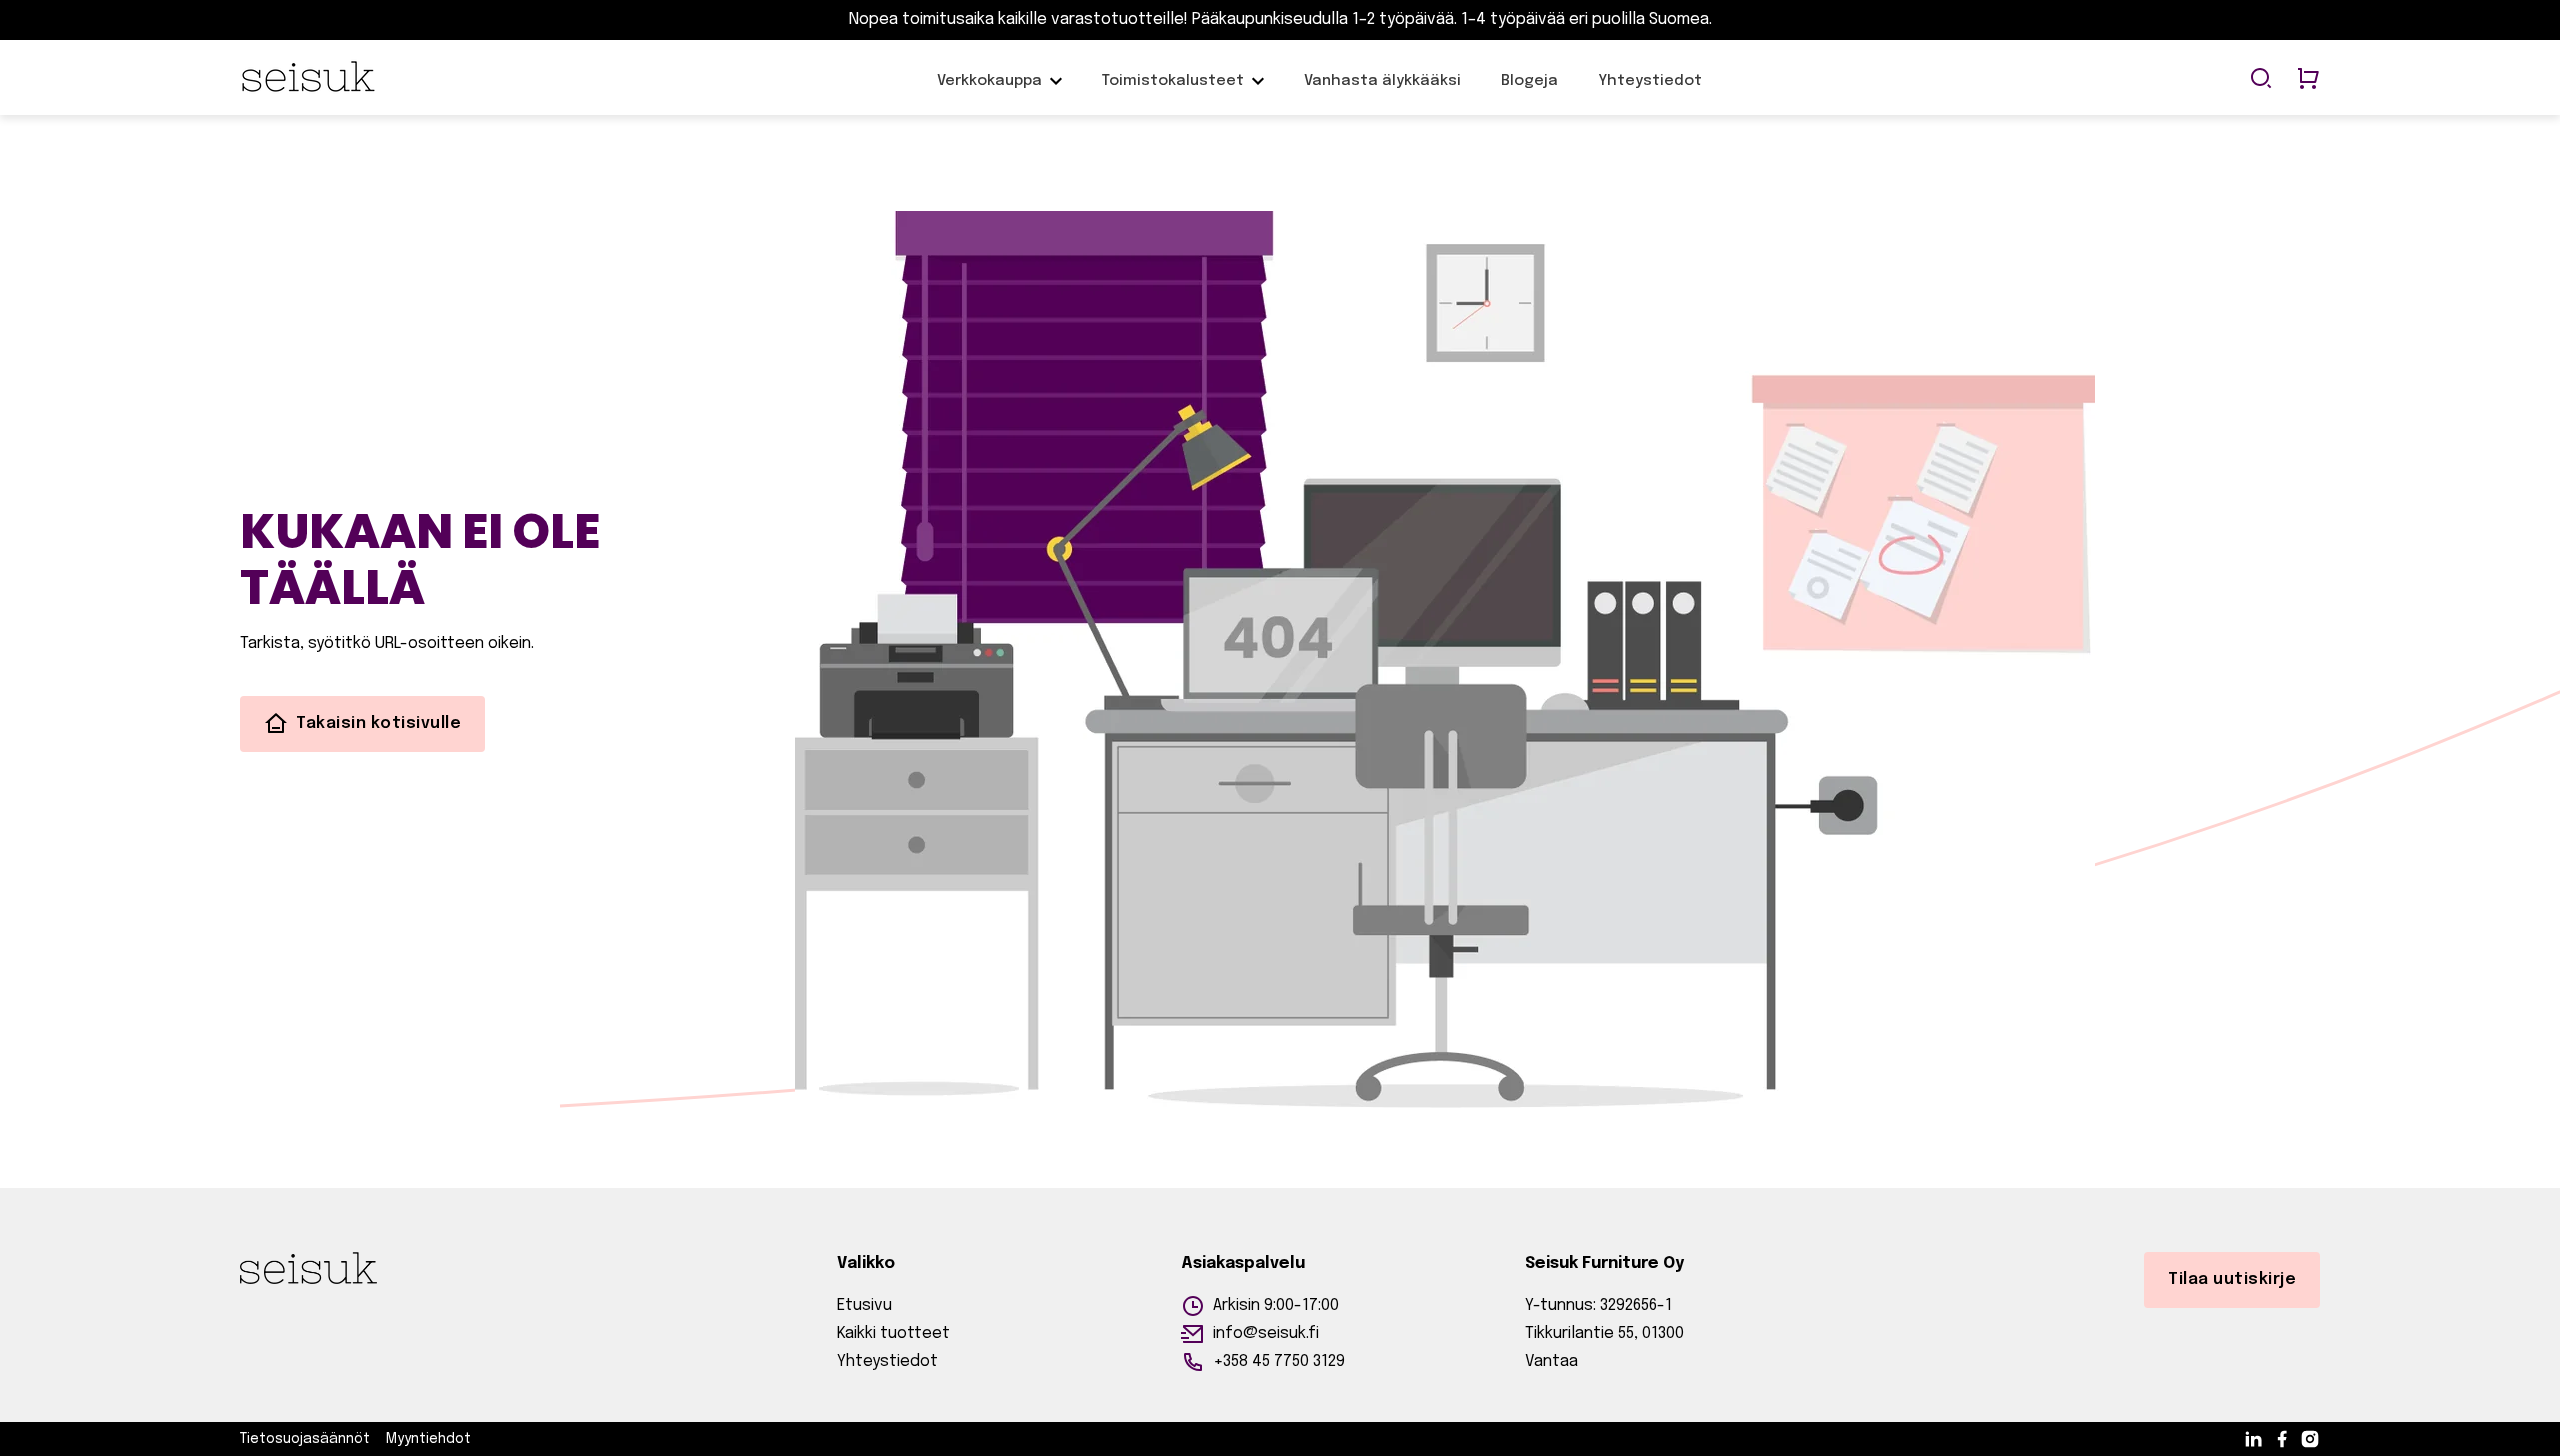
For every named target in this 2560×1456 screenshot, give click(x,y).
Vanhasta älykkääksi (1382, 91)
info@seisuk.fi (1266, 1333)
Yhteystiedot (1650, 91)
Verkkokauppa (989, 91)
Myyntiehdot (428, 1439)
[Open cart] (2308, 80)
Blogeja (1529, 91)
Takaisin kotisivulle (378, 723)
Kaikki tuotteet (893, 1333)
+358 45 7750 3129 (1279, 1361)
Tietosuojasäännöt (305, 1439)
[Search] (2261, 80)
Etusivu (864, 1305)
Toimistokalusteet (1173, 81)
